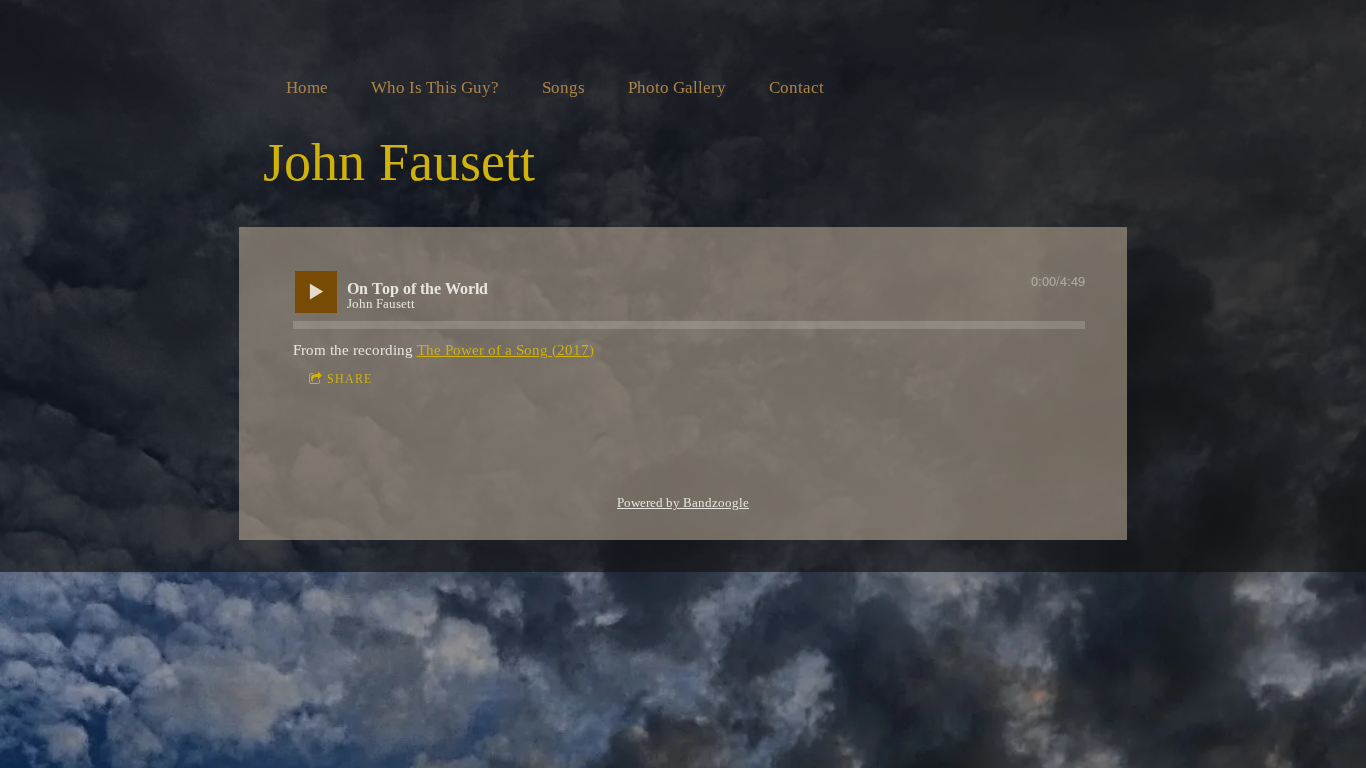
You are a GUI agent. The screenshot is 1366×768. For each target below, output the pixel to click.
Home (307, 87)
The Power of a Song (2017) (505, 350)
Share (349, 379)
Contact (796, 87)
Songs (563, 87)
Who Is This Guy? (435, 87)
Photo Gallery (677, 87)
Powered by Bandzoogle (683, 503)
